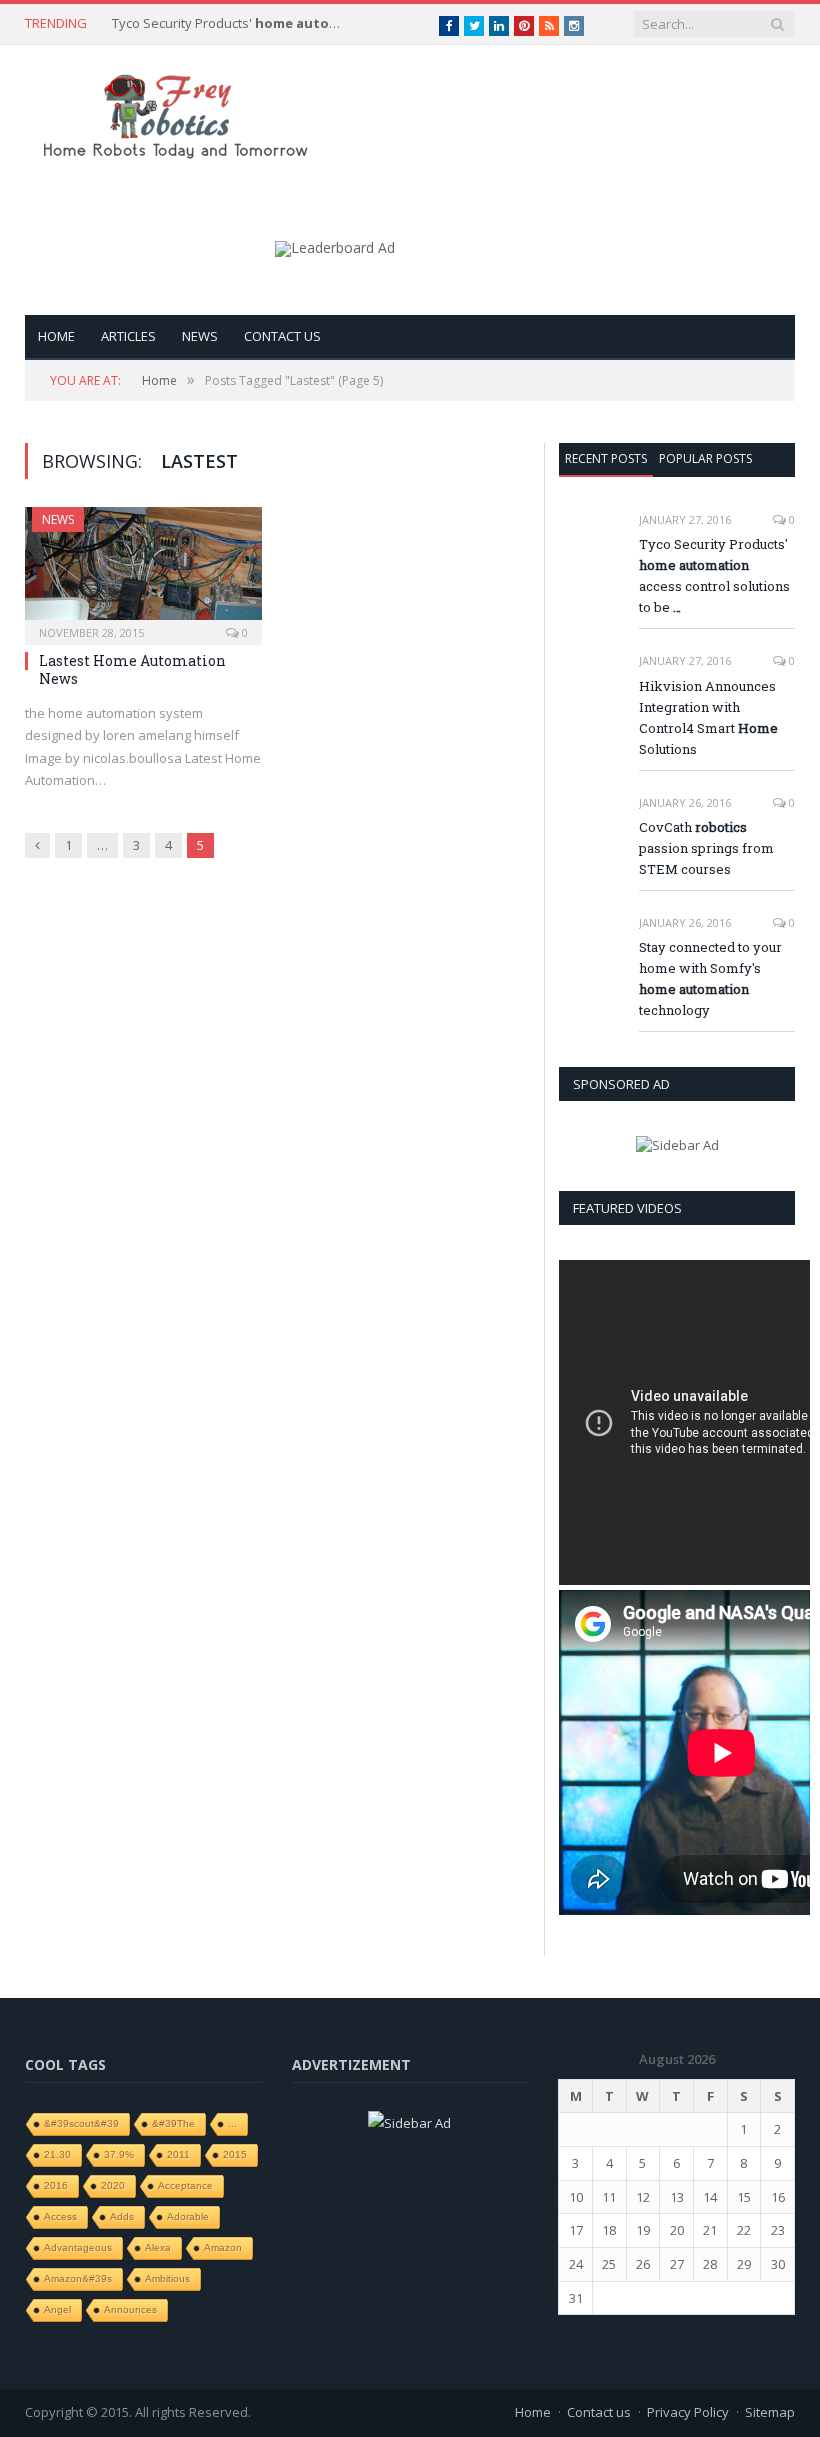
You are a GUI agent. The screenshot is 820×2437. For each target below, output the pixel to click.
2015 (235, 2154)
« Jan (572, 2327)
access (60, 2216)
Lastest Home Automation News (132, 669)
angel (57, 2309)
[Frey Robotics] (175, 112)
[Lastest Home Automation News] (143, 569)
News (200, 336)
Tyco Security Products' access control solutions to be (232, 23)
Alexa (158, 2247)
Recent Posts (606, 458)
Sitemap (770, 2412)
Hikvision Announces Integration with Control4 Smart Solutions (708, 717)
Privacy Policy (688, 2412)
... (232, 2123)
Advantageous (78, 2247)
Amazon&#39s (78, 2278)
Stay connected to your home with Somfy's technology (710, 978)
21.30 (57, 2154)
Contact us (282, 336)
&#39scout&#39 (81, 2123)
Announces (130, 2309)
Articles (128, 336)
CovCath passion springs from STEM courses (706, 848)
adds (122, 2216)
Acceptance (185, 2185)
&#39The (173, 2123)
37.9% (119, 2154)
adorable (188, 2216)
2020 (113, 2185)
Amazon (223, 2247)
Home (56, 336)
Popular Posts (705, 458)
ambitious (167, 2278)
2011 (178, 2154)
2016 (56, 2185)
